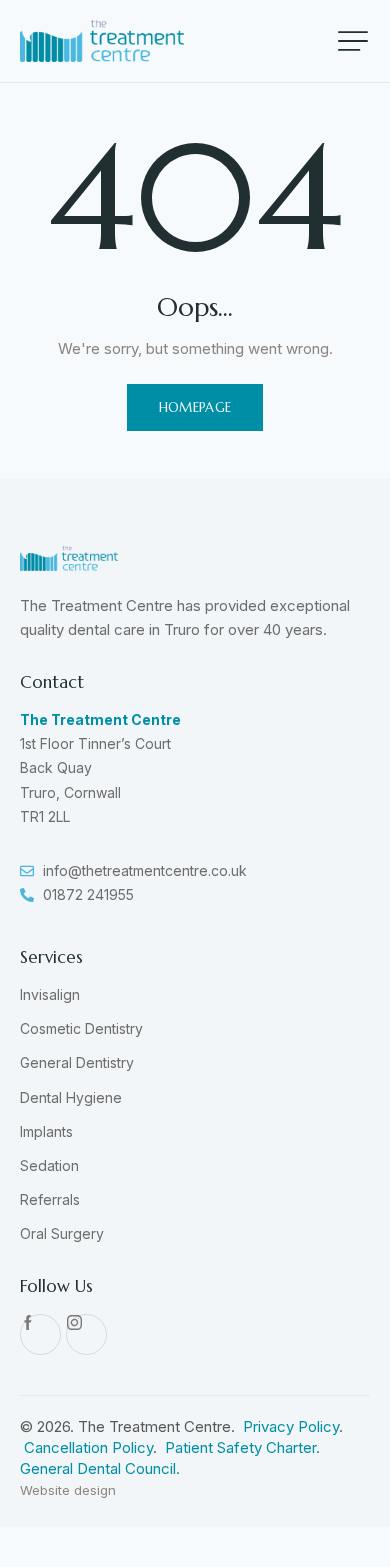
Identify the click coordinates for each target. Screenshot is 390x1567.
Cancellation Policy (88, 1447)
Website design (68, 1490)
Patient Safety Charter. (242, 1447)
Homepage (195, 407)
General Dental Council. (100, 1468)
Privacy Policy (291, 1426)
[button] (353, 41)
